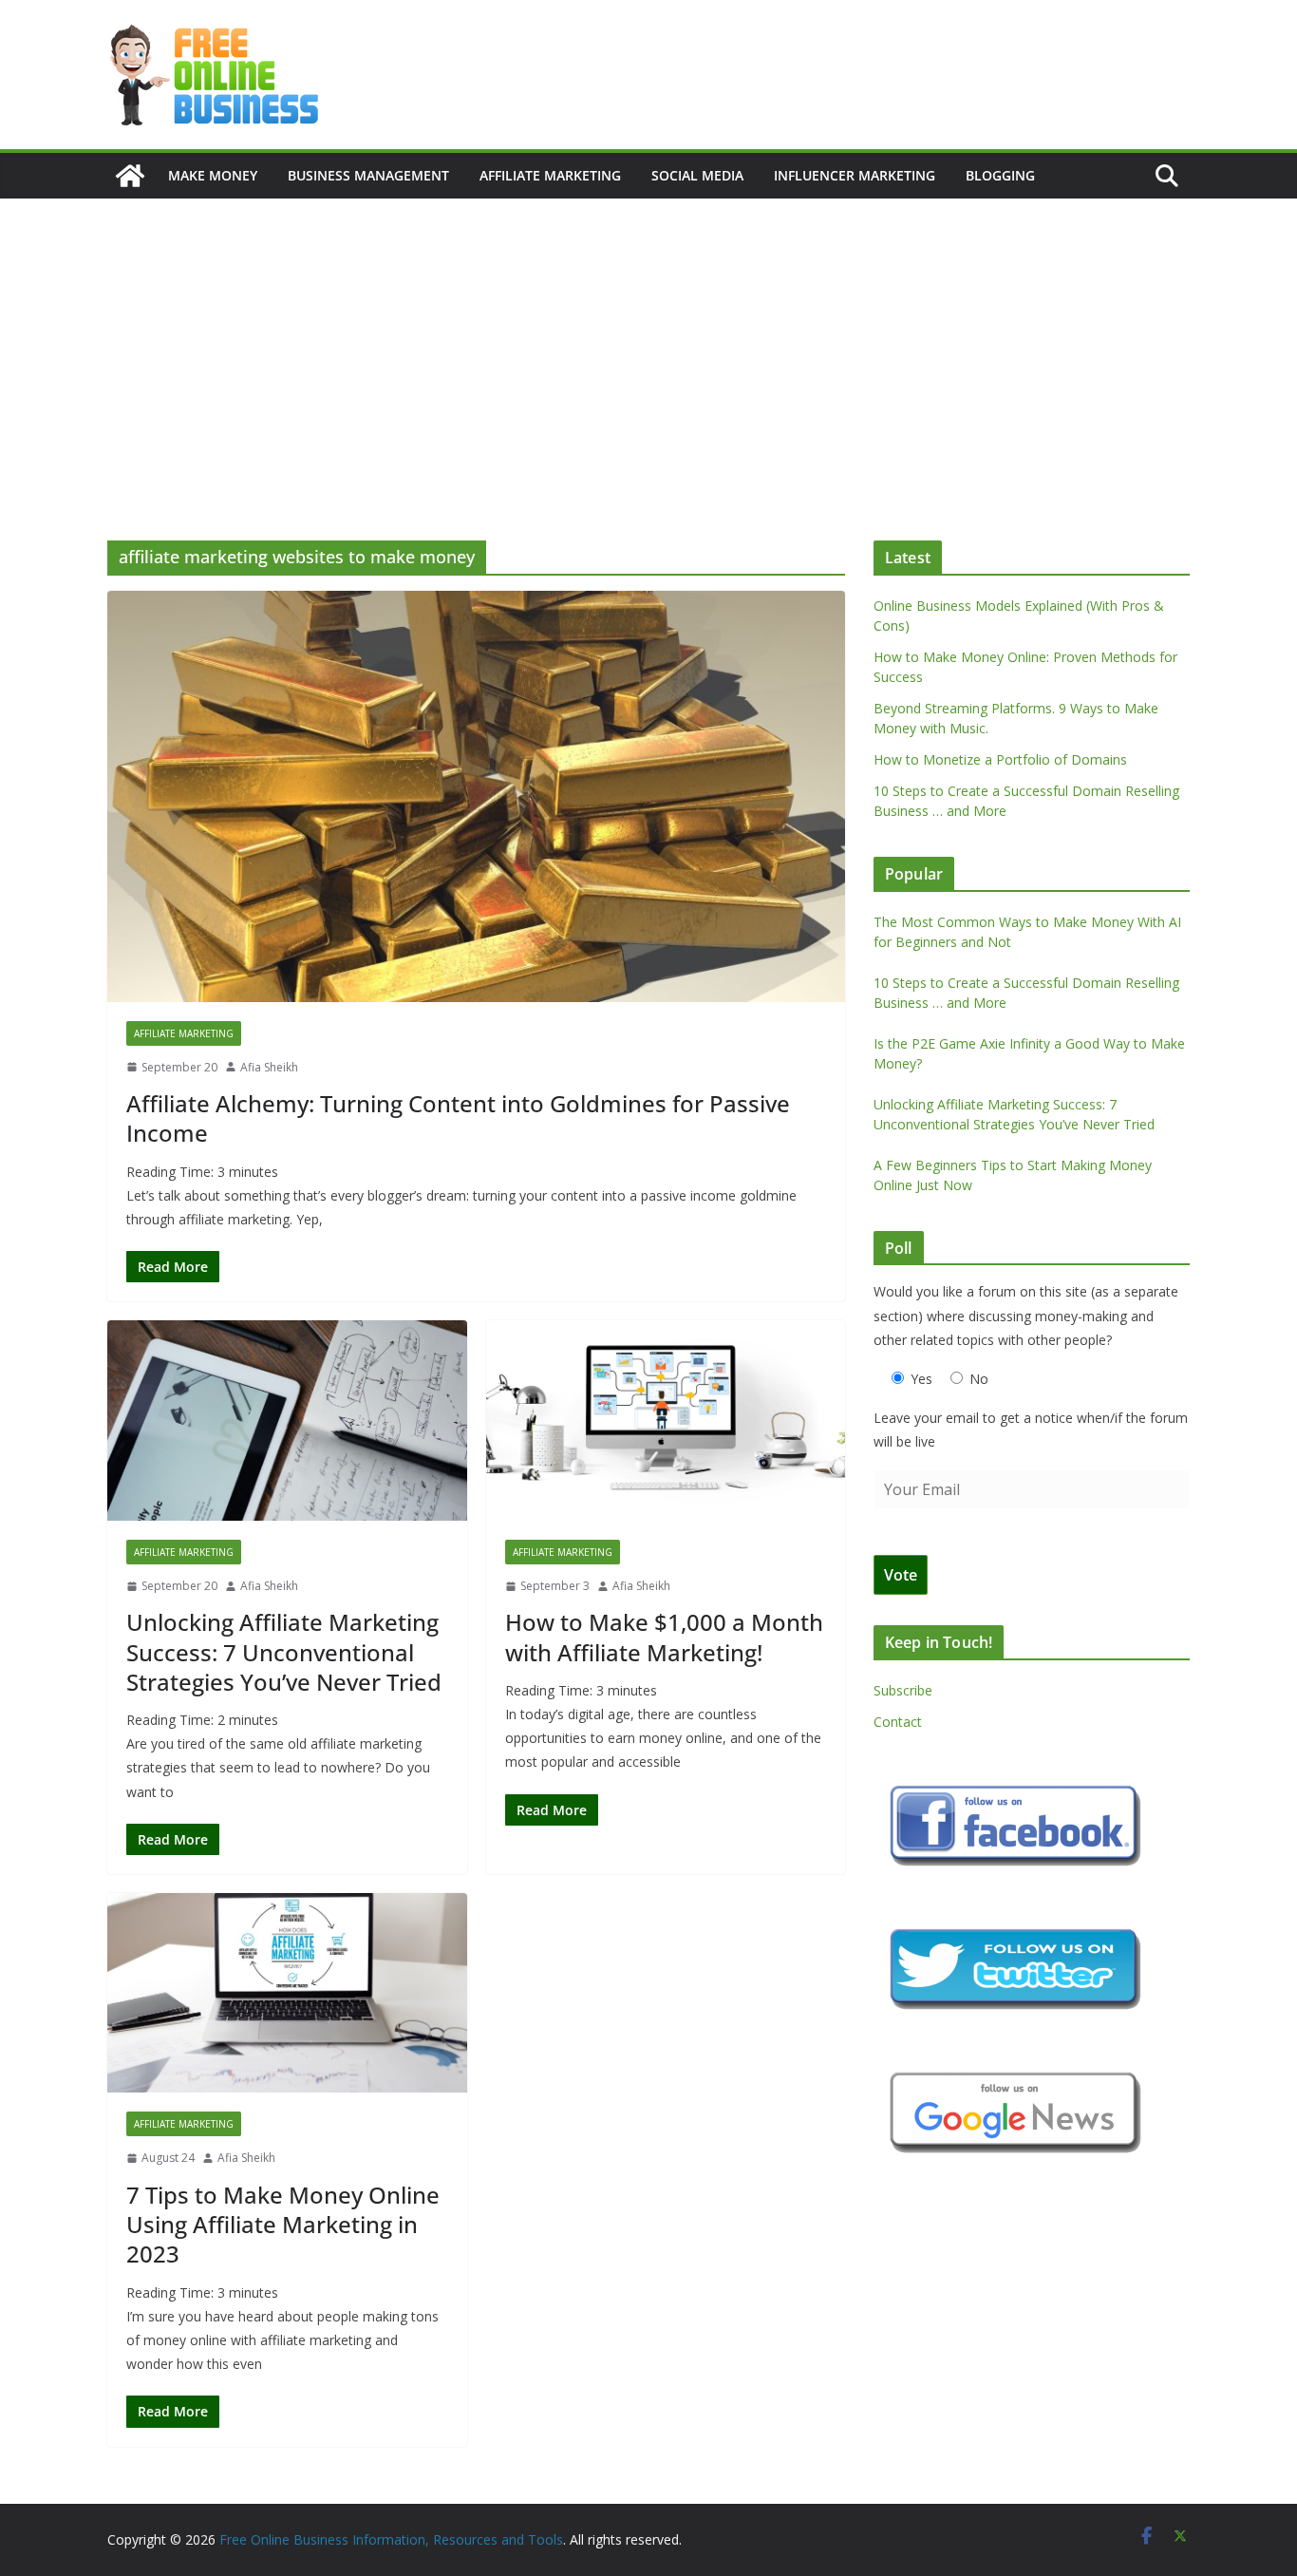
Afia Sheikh (269, 1067)
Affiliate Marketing (550, 175)
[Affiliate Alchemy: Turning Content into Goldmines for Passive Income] (476, 796)
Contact (898, 1722)
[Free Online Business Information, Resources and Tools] (130, 176)
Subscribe (903, 1690)
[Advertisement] (648, 341)
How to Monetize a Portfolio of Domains (1000, 759)
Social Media (697, 175)
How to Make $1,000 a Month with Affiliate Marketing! (664, 1637)
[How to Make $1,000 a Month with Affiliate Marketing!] (666, 1421)
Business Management (368, 175)
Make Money (213, 175)
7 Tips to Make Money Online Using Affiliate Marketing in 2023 (283, 2224)
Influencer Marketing (855, 175)
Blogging (1000, 175)
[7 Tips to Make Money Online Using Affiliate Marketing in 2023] (287, 1993)
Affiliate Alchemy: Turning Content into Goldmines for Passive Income (458, 1118)
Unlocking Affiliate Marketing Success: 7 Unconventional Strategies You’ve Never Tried (284, 1651)
